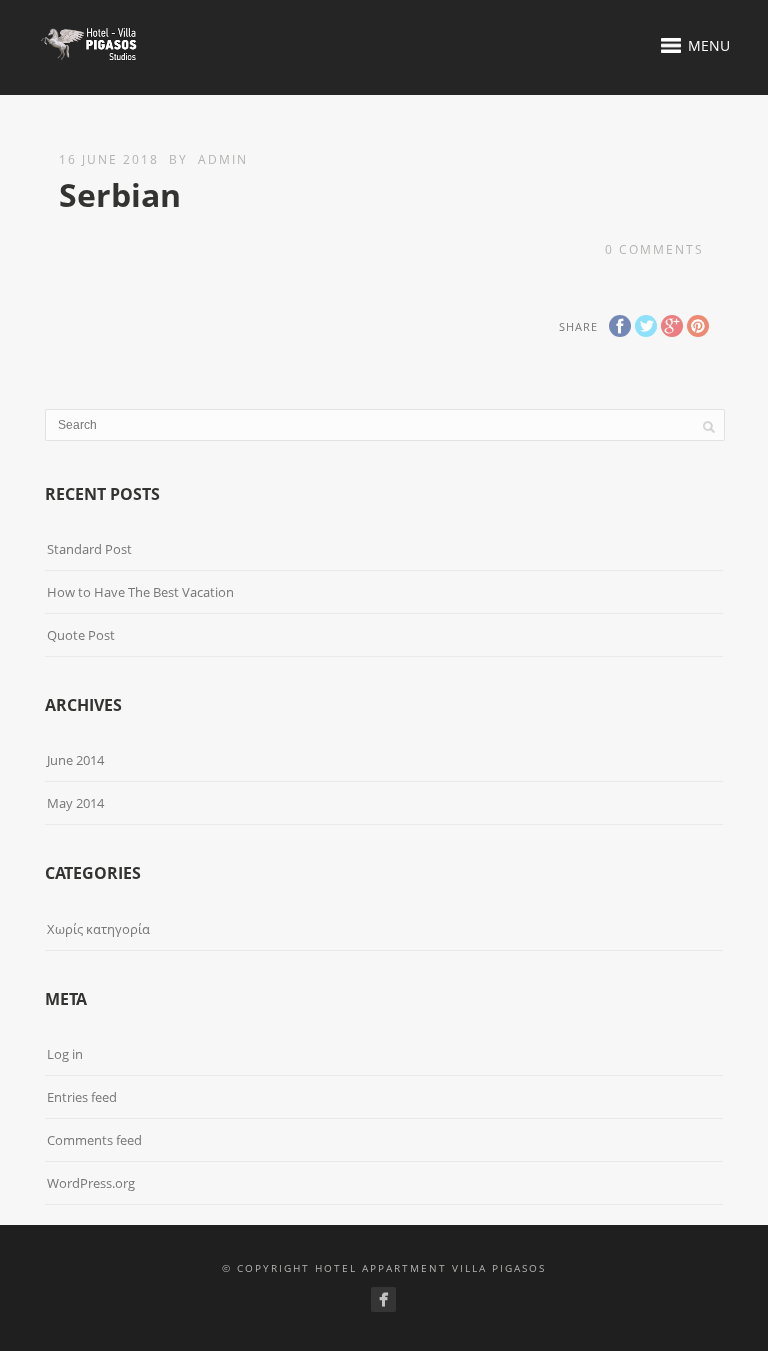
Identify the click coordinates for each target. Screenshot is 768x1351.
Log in (65, 1054)
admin (223, 159)
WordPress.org (91, 1183)
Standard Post (89, 549)
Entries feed (82, 1097)
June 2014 (75, 760)
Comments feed (94, 1140)
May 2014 (75, 803)
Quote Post (81, 635)
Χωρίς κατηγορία (98, 929)
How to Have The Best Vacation (140, 592)
